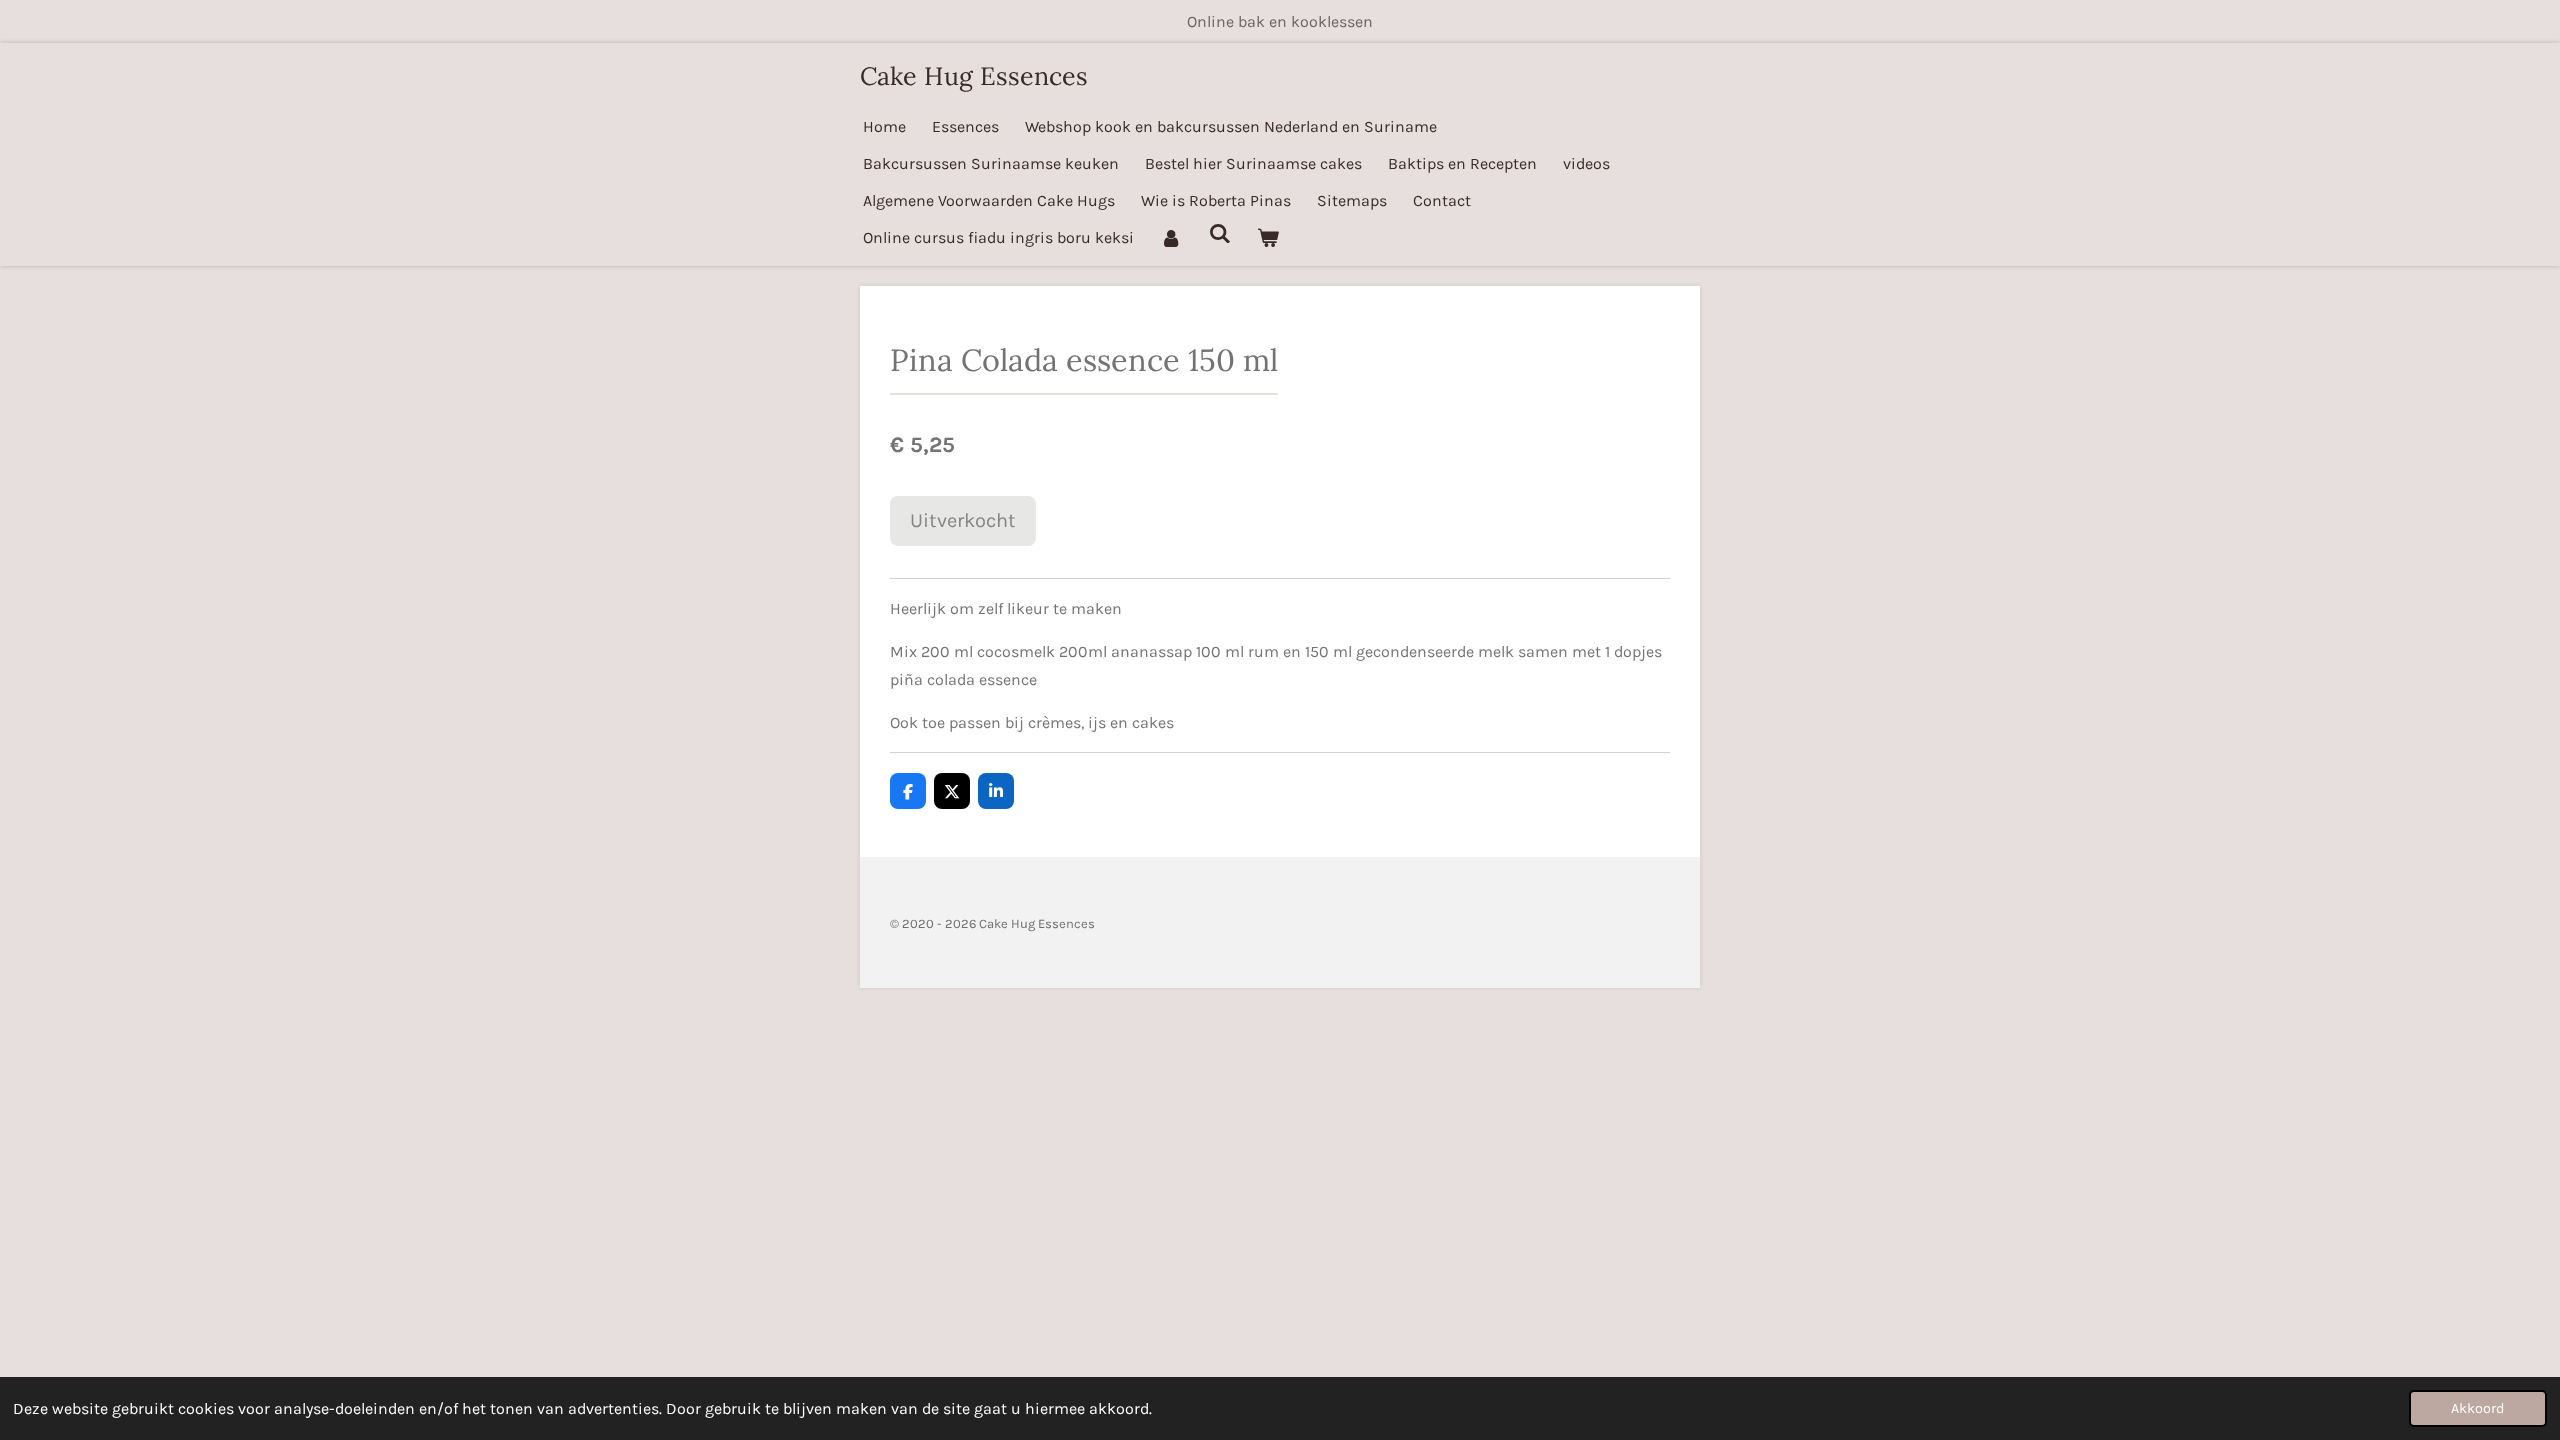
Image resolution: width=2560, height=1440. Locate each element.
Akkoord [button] (2478, 1408)
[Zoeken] (1219, 233)
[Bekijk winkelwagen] (1268, 237)
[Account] (1171, 237)
